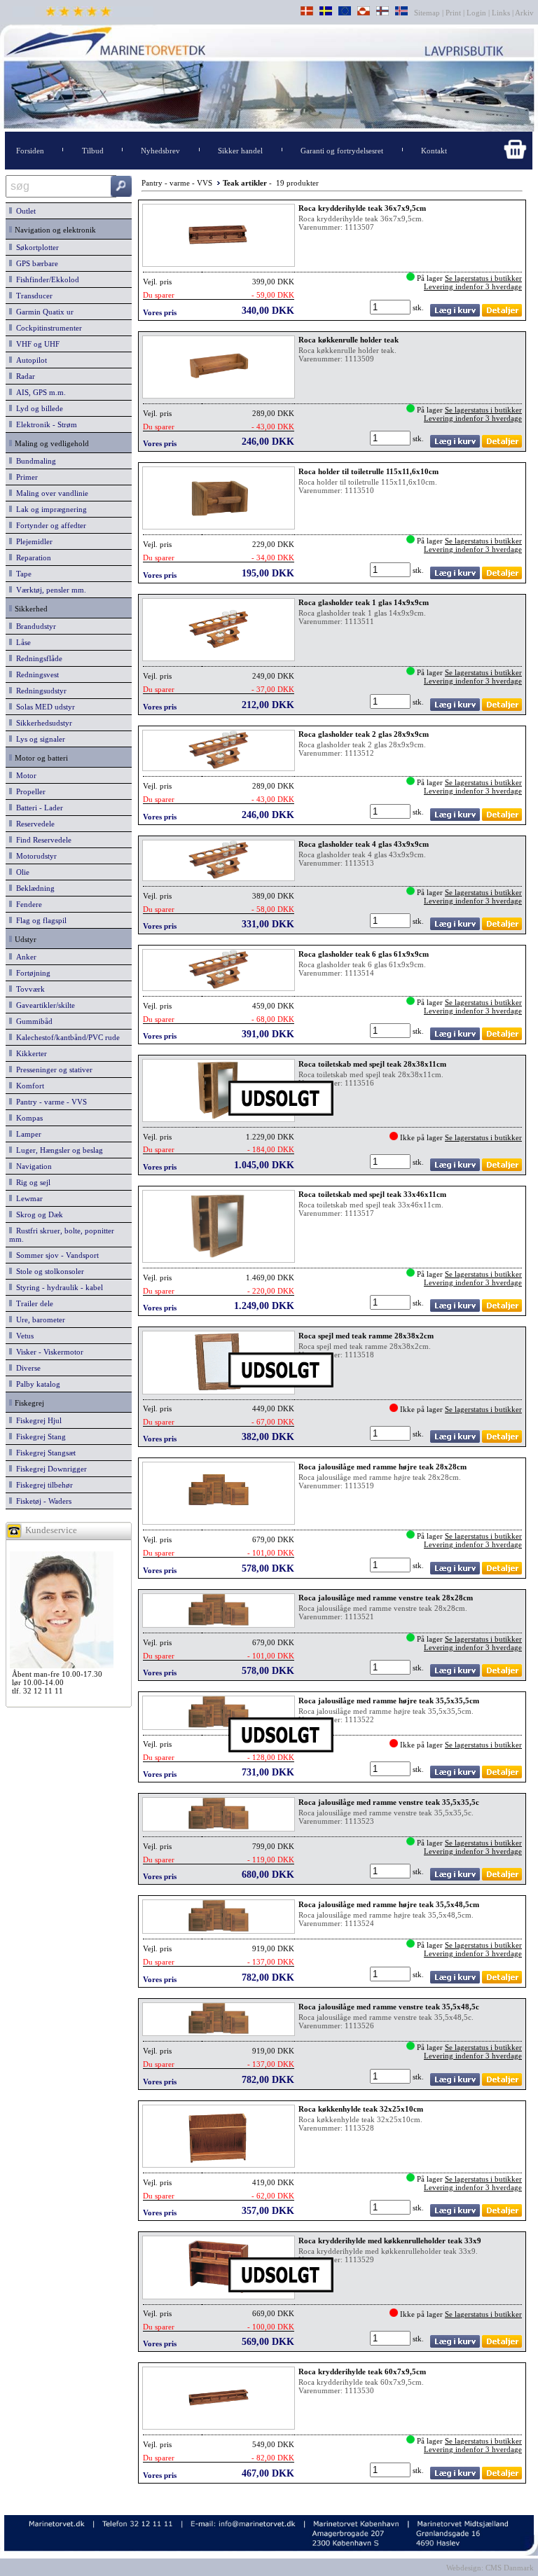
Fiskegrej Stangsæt (44, 1453)
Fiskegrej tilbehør (42, 1485)
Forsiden (30, 151)
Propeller (29, 791)
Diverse (26, 1368)
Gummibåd (32, 1021)
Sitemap (428, 13)
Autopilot (29, 360)
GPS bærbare (35, 263)
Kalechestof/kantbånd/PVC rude (66, 1037)
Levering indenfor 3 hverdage (473, 286)
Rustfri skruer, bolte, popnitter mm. (62, 1235)
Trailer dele (33, 1303)
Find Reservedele (42, 840)
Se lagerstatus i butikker (483, 278)
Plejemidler (32, 541)
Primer (25, 477)
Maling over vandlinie (50, 493)
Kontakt (434, 151)
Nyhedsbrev (160, 151)
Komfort (28, 1086)
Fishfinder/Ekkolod (46, 279)
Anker (24, 957)
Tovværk (28, 989)
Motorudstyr (34, 856)
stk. (419, 307)
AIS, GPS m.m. (39, 392)
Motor (24, 775)
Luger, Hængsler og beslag (57, 1150)
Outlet (24, 211)
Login (476, 13)
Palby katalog (36, 1384)
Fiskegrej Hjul (37, 1420)
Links (501, 13)
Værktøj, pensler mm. (49, 590)
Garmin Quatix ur (43, 312)
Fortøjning (31, 973)
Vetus (23, 1336)
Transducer (32, 296)
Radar (23, 376)
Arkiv (525, 13)
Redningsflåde (37, 658)
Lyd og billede (37, 408)
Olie (21, 872)
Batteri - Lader (37, 808)
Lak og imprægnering (49, 509)
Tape (22, 574)
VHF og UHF (36, 344)
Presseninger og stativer (52, 1069)
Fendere (27, 904)
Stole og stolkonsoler (48, 1271)
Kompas (27, 1118)
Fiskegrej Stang (39, 1436)
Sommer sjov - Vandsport (55, 1255)
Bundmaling (34, 461)
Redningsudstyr (39, 691)
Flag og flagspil (39, 920)
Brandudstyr (34, 626)
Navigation (32, 1166)
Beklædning (33, 888)
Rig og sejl (31, 1182)
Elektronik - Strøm (44, 424)
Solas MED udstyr (43, 707)
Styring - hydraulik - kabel (57, 1287)
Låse (21, 642)
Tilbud (93, 151)
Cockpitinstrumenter (47, 328)
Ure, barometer (39, 1320)
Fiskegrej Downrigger (49, 1469)
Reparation (32, 558)
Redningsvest (35, 674)
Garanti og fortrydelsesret (342, 151)
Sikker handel (240, 151)
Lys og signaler (39, 739)
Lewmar (27, 1198)
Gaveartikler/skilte (43, 1005)
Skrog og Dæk (37, 1214)
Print (453, 13)
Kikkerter (29, 1053)
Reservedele (33, 824)
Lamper (27, 1134)
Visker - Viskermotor (48, 1352)
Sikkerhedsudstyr (42, 723)
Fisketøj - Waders (42, 1501)
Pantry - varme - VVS (49, 1102)
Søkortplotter (35, 247)
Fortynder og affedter (49, 525)
